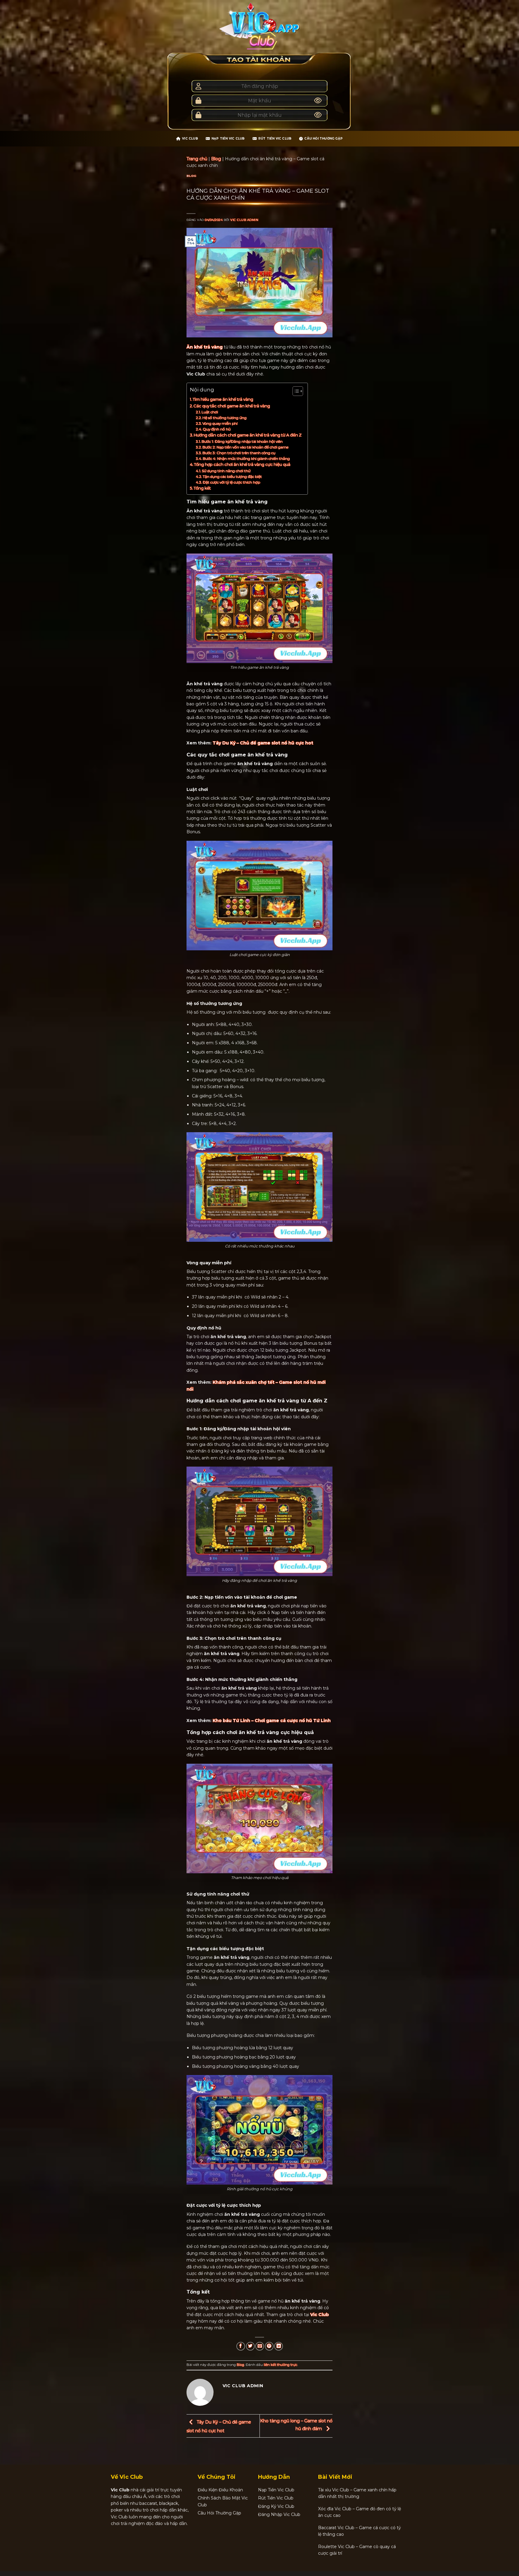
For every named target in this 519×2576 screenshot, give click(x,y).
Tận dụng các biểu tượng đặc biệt (232, 477)
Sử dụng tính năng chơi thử (226, 471)
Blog (216, 159)
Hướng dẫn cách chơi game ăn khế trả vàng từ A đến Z (248, 435)
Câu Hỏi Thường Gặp (219, 2513)
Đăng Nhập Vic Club (279, 2514)
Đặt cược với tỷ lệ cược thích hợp (231, 482)
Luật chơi (210, 412)
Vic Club (190, 139)
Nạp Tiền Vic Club (228, 139)
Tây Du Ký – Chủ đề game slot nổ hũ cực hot (263, 743)
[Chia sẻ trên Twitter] (250, 2346)
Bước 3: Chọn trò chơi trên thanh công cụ (239, 453)
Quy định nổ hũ (217, 429)
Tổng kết (202, 488)
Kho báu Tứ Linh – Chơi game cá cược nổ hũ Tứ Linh (272, 1721)
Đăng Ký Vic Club (276, 2506)
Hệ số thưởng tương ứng (225, 418)
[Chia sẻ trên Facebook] (241, 2346)
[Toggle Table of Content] (295, 391)
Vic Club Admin (244, 220)
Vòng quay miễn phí (220, 423)
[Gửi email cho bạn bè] (260, 2346)
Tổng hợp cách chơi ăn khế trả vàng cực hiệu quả (242, 464)
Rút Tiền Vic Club (275, 139)
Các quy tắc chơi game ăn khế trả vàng (232, 406)
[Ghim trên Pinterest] (269, 2346)
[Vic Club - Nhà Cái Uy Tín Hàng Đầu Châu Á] (259, 26)
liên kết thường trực (281, 2365)
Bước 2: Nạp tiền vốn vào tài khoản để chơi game (245, 447)
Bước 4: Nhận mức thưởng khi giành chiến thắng (246, 458)
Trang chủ (197, 159)
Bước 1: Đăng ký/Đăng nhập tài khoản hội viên (242, 441)
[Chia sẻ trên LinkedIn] (279, 2346)
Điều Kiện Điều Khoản (220, 2490)
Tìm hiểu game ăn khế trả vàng (223, 399)
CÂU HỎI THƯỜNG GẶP (323, 139)
